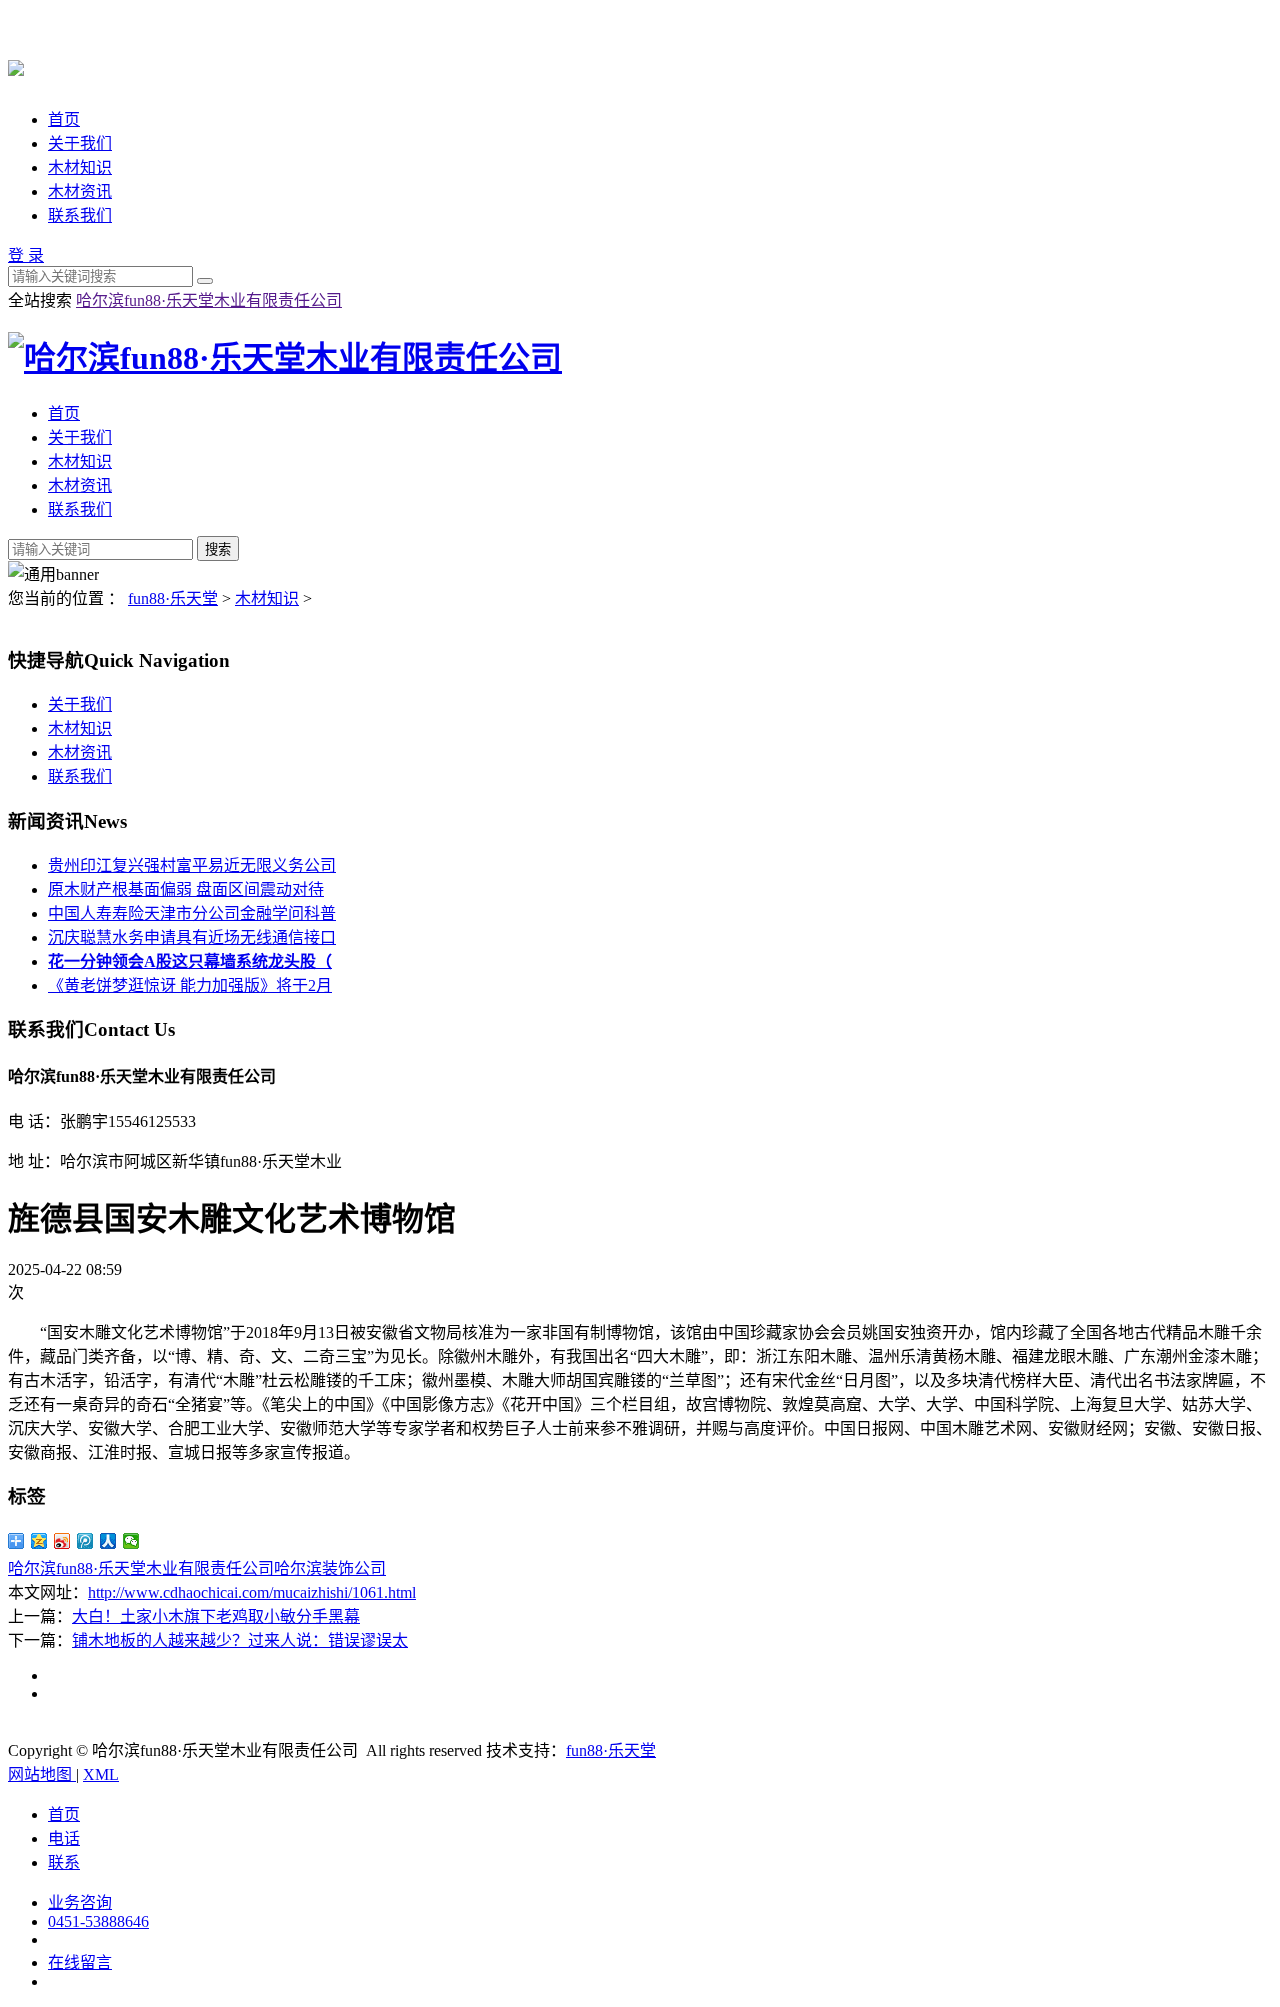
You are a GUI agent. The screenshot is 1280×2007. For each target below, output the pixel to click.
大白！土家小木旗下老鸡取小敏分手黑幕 (216, 1616)
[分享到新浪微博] (62, 1541)
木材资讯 (80, 191)
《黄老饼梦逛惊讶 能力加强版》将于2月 (190, 985)
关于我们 (80, 143)
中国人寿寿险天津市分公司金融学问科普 (192, 913)
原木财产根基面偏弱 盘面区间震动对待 (186, 889)
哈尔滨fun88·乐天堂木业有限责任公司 (209, 300)
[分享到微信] (131, 1541)
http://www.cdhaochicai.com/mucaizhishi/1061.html (252, 1592)
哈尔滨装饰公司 (330, 1568)
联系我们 (80, 215)
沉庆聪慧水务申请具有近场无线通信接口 (192, 937)
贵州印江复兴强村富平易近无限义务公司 (192, 865)
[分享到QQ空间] (39, 1541)
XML (101, 1774)
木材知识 (80, 167)
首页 (64, 119)
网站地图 (42, 1774)
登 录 (26, 255)
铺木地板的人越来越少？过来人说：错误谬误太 (240, 1640)
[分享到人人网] (108, 1541)
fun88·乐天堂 (173, 598)
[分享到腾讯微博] (85, 1541)
